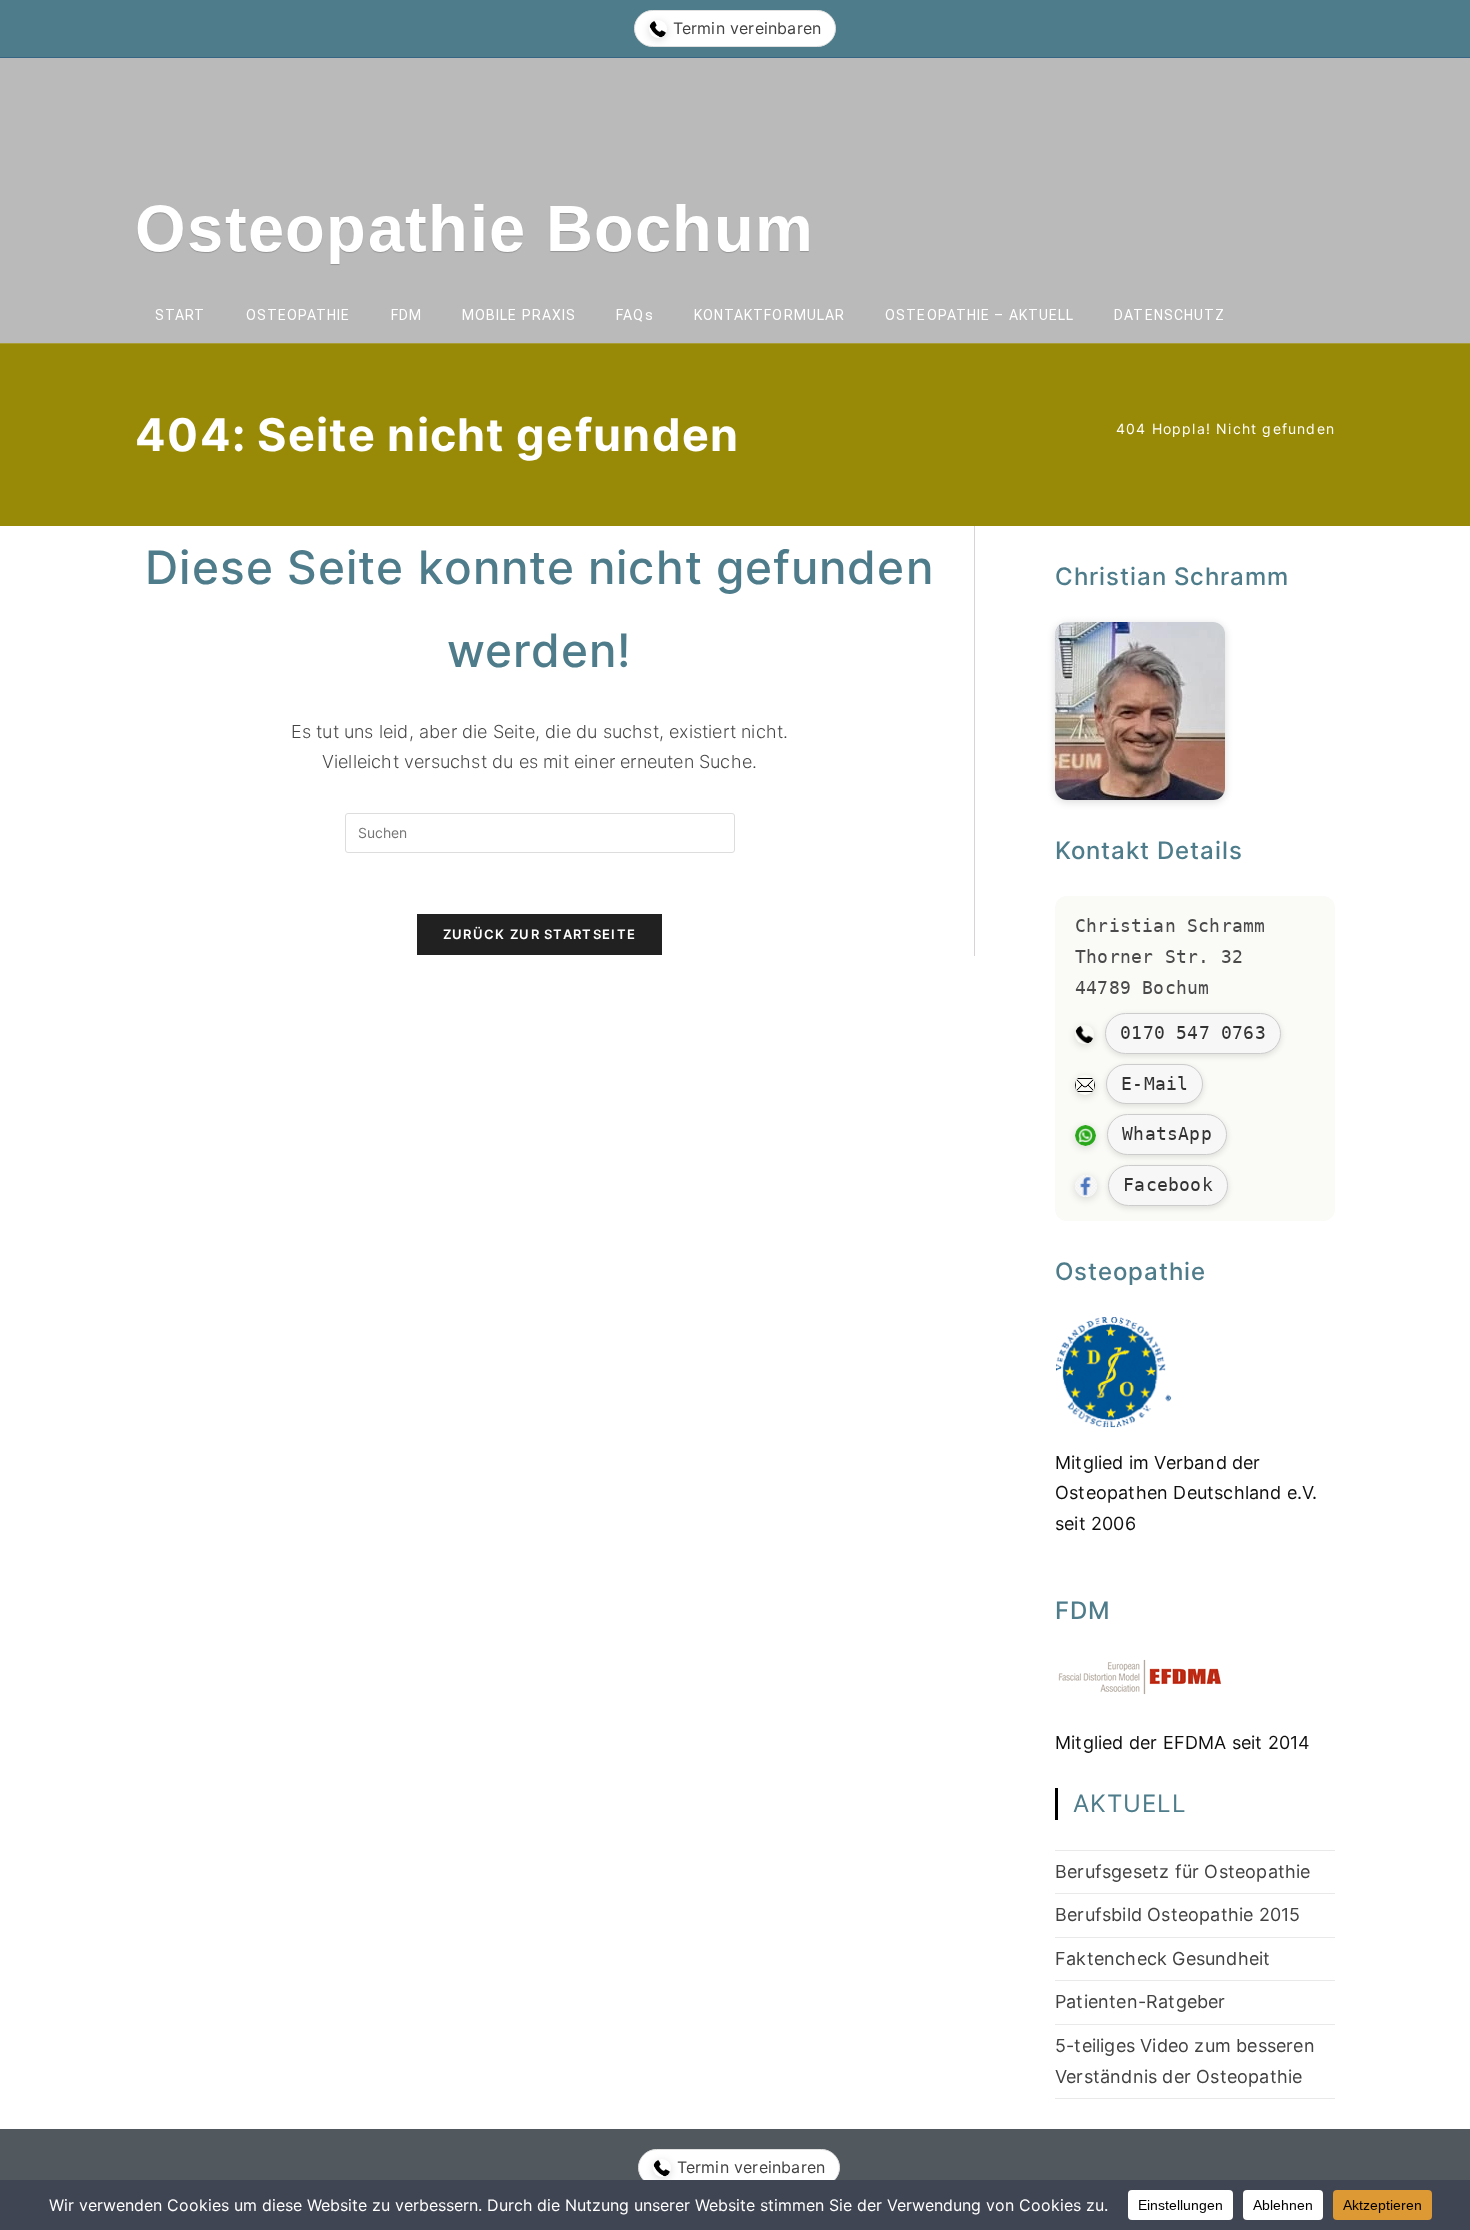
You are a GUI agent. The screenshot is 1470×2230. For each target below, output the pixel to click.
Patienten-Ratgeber (1140, 2001)
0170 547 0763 (1193, 1032)
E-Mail (1154, 1083)
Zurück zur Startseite (539, 934)
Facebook (1168, 1184)
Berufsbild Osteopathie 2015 (1177, 1914)
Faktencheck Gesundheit (1162, 1958)
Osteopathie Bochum (474, 228)
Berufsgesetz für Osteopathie (1183, 1871)
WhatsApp (1167, 1133)
